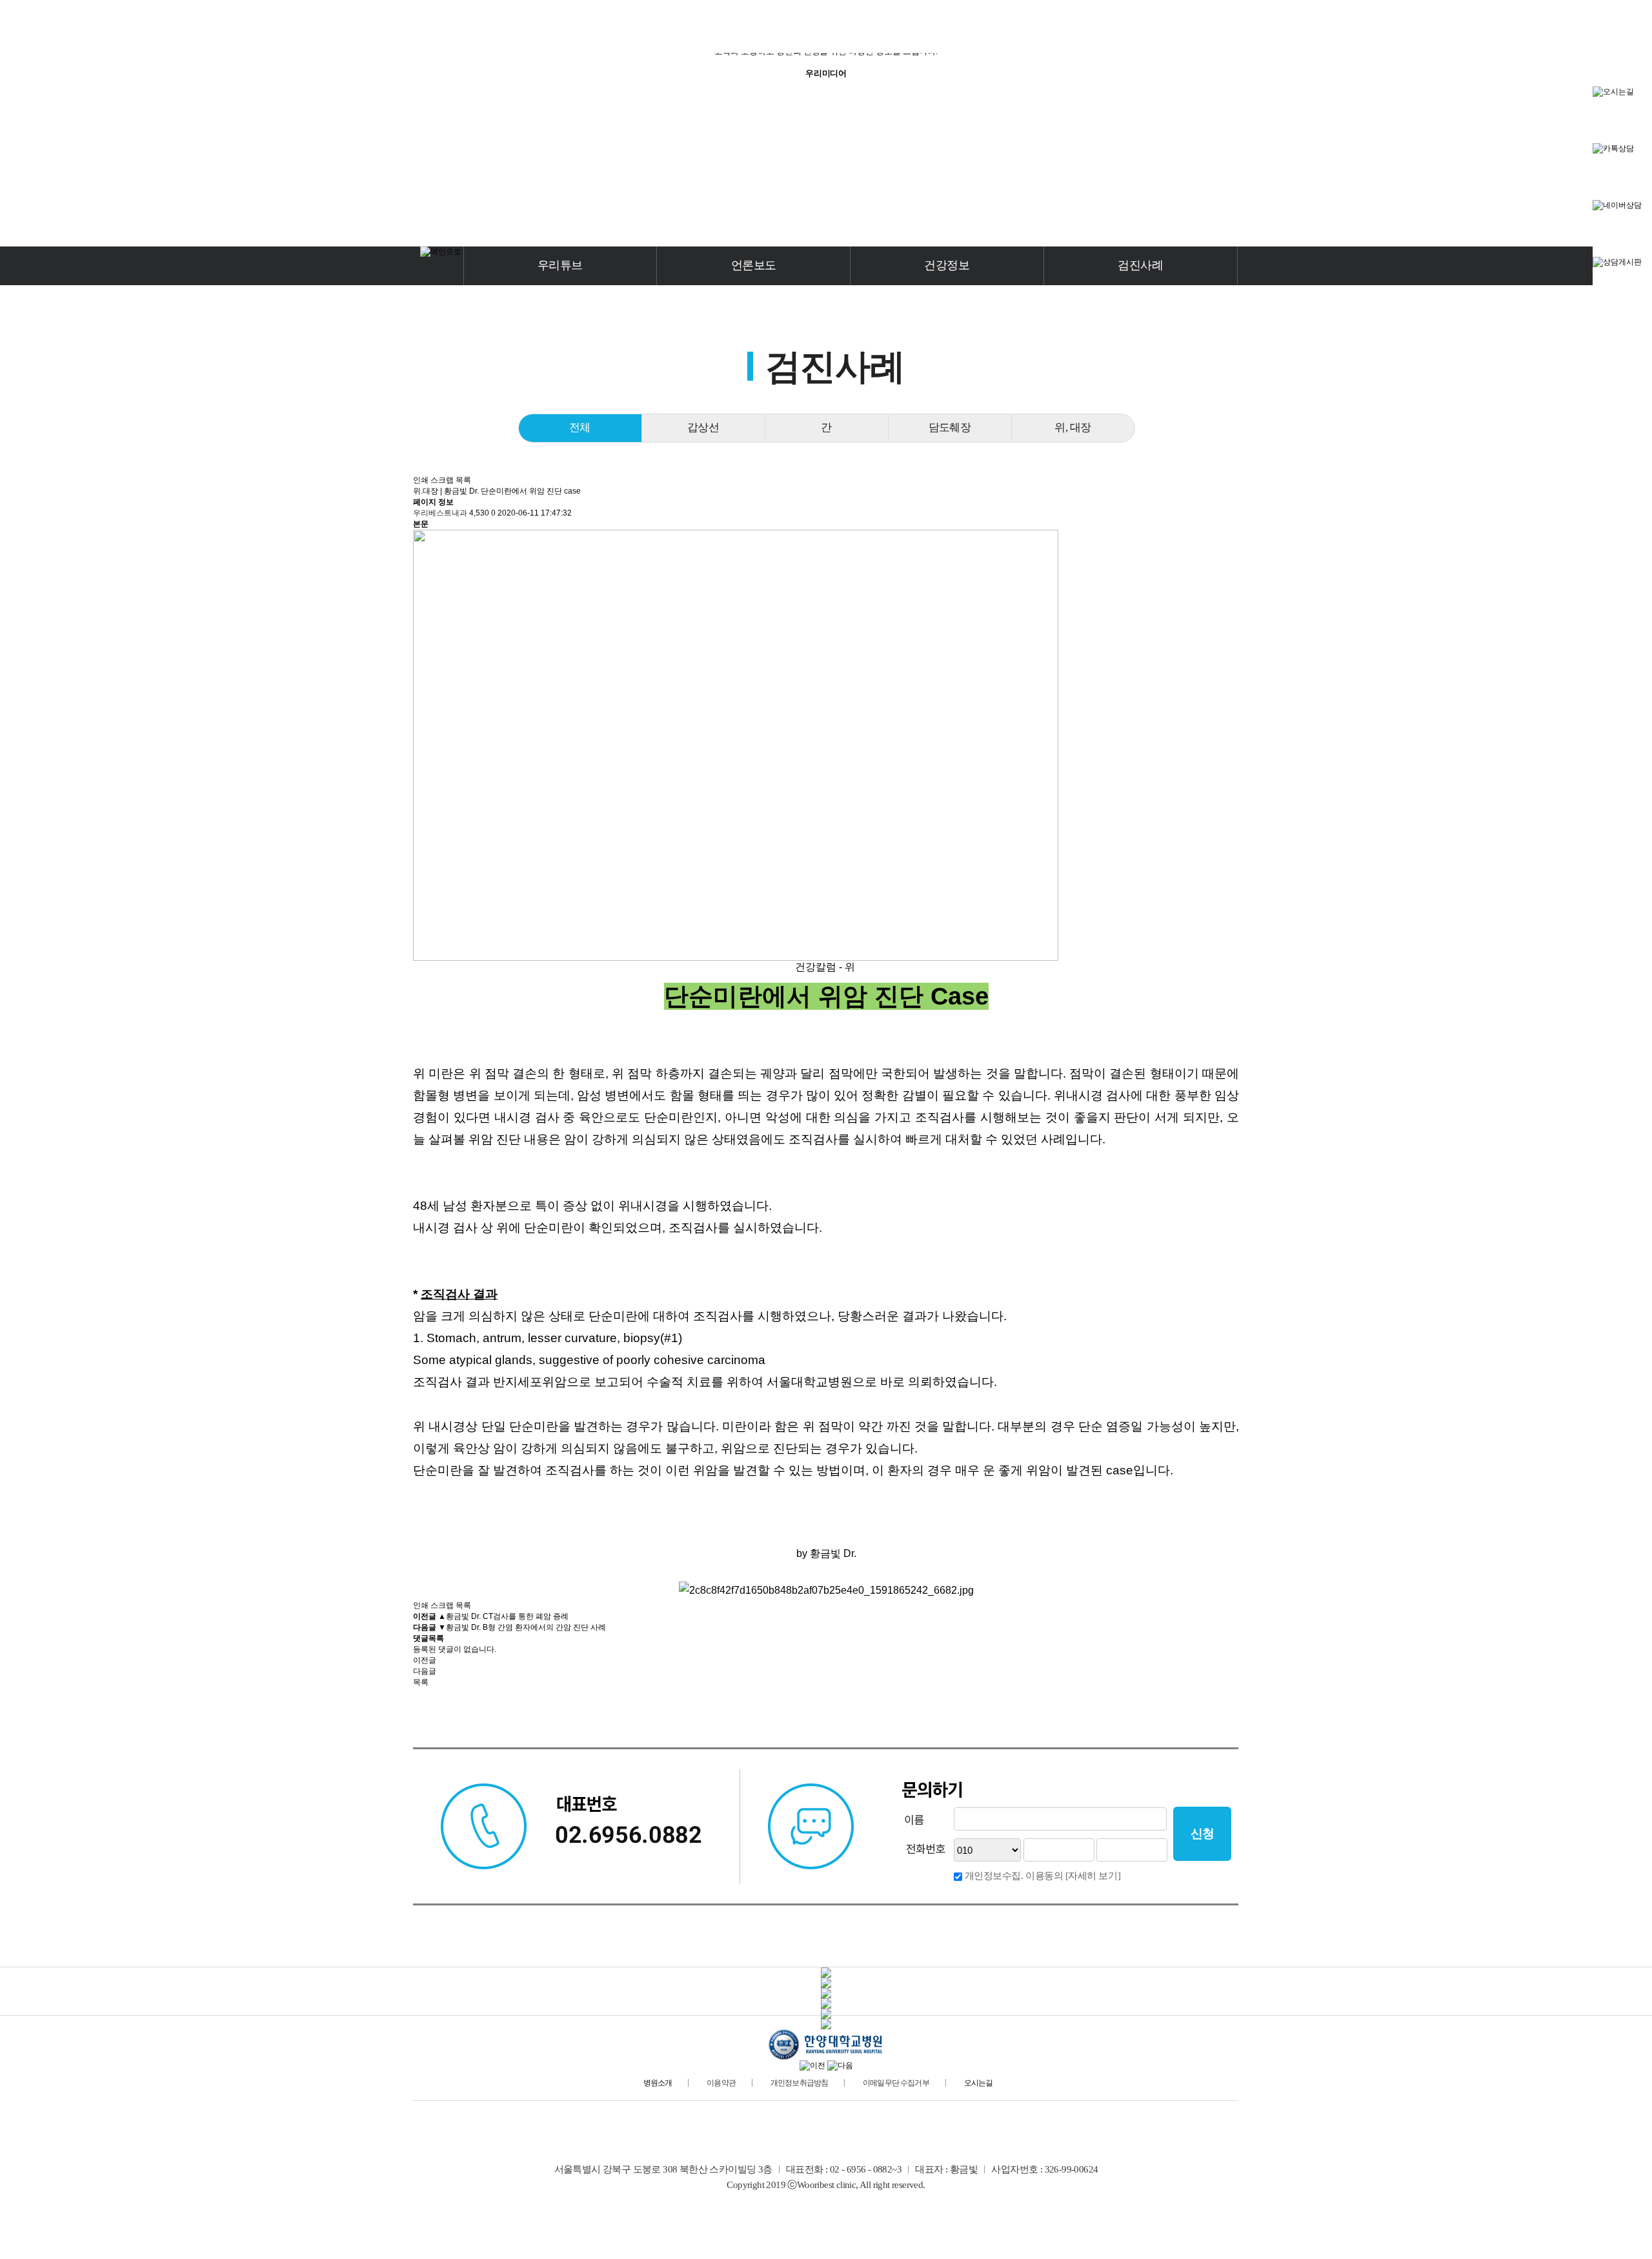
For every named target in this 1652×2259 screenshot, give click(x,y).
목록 (463, 480)
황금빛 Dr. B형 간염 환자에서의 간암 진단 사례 (526, 1627)
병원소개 (658, 2083)
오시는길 (979, 2083)
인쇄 (421, 480)
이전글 (425, 1660)
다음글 (425, 1671)
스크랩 (442, 480)
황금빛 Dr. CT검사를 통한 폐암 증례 (507, 1616)
